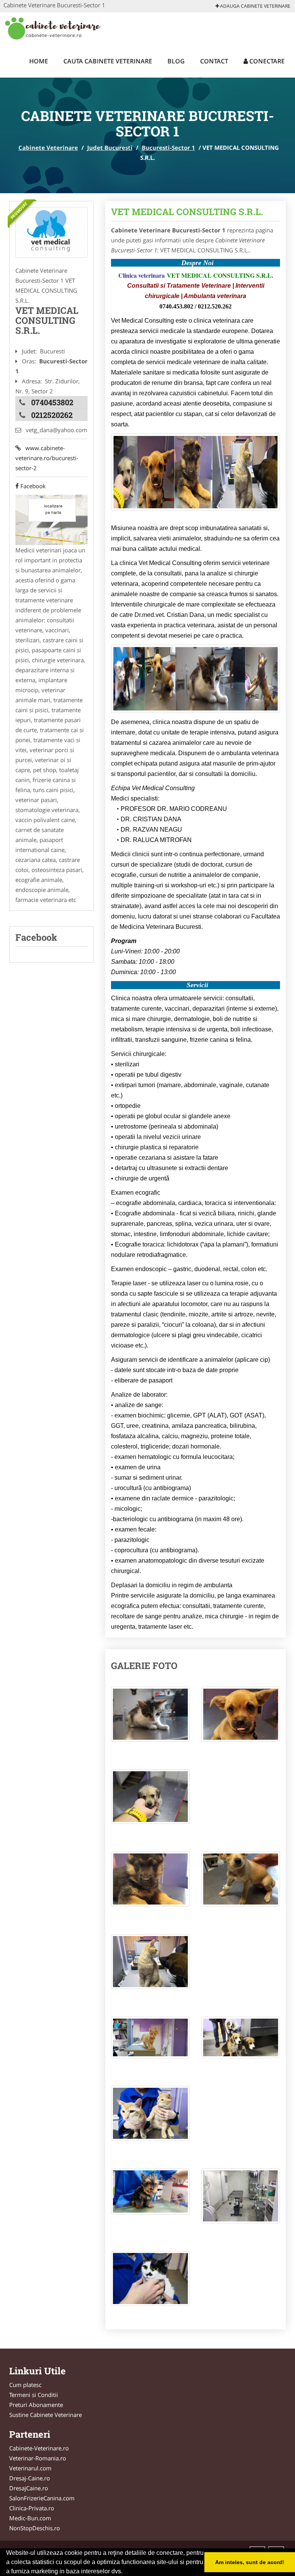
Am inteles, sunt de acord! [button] (250, 2562)
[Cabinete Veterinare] (54, 28)
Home (39, 61)
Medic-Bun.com (30, 2518)
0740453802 (52, 402)
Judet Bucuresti (110, 148)
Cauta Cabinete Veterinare (108, 61)
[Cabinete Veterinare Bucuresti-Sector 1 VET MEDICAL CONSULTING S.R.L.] (150, 1718)
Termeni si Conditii (34, 2395)
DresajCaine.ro (29, 2488)
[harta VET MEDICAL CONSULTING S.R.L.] (51, 519)
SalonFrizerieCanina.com (42, 2498)
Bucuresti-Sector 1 (168, 148)
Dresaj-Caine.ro (30, 2478)
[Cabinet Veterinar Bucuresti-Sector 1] (51, 232)
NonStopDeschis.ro (35, 2528)
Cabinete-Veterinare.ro (39, 2448)
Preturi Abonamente (36, 2405)
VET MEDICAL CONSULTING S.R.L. (187, 212)
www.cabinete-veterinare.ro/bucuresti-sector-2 (47, 458)
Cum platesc (25, 2385)
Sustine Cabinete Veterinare (46, 2415)
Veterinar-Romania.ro (38, 2458)
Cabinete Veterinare (48, 148)
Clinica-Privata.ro (32, 2508)
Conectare (266, 61)
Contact (214, 61)
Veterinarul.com (30, 2468)
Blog (176, 61)
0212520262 (52, 415)
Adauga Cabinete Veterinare (255, 6)
